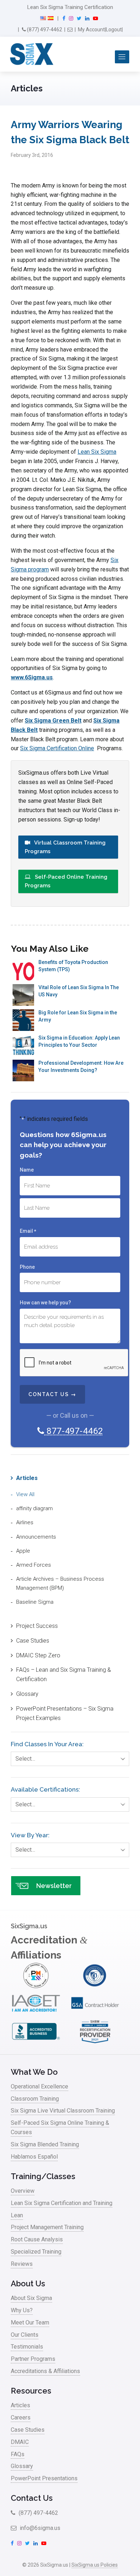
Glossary (27, 1694)
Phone (27, 1267)
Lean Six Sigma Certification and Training (62, 2203)
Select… (25, 1759)
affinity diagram (34, 1508)
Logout (114, 30)
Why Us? (22, 2310)
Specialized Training (36, 2252)
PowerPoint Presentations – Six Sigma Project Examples (65, 1713)
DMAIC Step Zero (38, 1655)
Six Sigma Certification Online (57, 748)
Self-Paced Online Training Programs (66, 881)
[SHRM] (95, 2042)
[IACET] (36, 2014)
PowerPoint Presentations (44, 2478)
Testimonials (27, 2347)
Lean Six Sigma (97, 452)
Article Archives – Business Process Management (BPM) (60, 1583)
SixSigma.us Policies (95, 2565)
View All (25, 1494)
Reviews (22, 2264)
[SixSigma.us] (30, 54)
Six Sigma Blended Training (45, 2144)
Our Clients (25, 2335)
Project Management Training (47, 2227)
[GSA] (95, 2014)
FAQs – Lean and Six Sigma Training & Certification (64, 1674)
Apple (23, 1551)
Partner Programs (33, 2359)
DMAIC (20, 2442)
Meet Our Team (30, 2323)
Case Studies (33, 1641)
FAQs (18, 2454)
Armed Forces (34, 1565)
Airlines (25, 1522)
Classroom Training (35, 2099)
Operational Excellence (39, 2086)
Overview (23, 2191)
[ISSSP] (95, 1986)
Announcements (36, 1537)
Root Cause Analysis (37, 2239)
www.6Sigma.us (32, 677)
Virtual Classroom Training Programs (65, 847)
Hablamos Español (34, 2157)
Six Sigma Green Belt (53, 721)
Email (28, 1231)
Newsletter (54, 1886)
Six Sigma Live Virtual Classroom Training (63, 2111)
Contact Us (32, 2498)
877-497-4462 (73, 1431)
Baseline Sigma (35, 1602)
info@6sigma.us (39, 2528)
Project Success (37, 1626)
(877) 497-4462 (44, 30)
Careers (21, 2417)
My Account (91, 30)
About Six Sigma (31, 2298)
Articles (27, 1478)
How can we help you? (45, 1303)
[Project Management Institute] (36, 1986)
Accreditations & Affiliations (45, 2371)
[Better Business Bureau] (36, 2042)
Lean (17, 2215)
